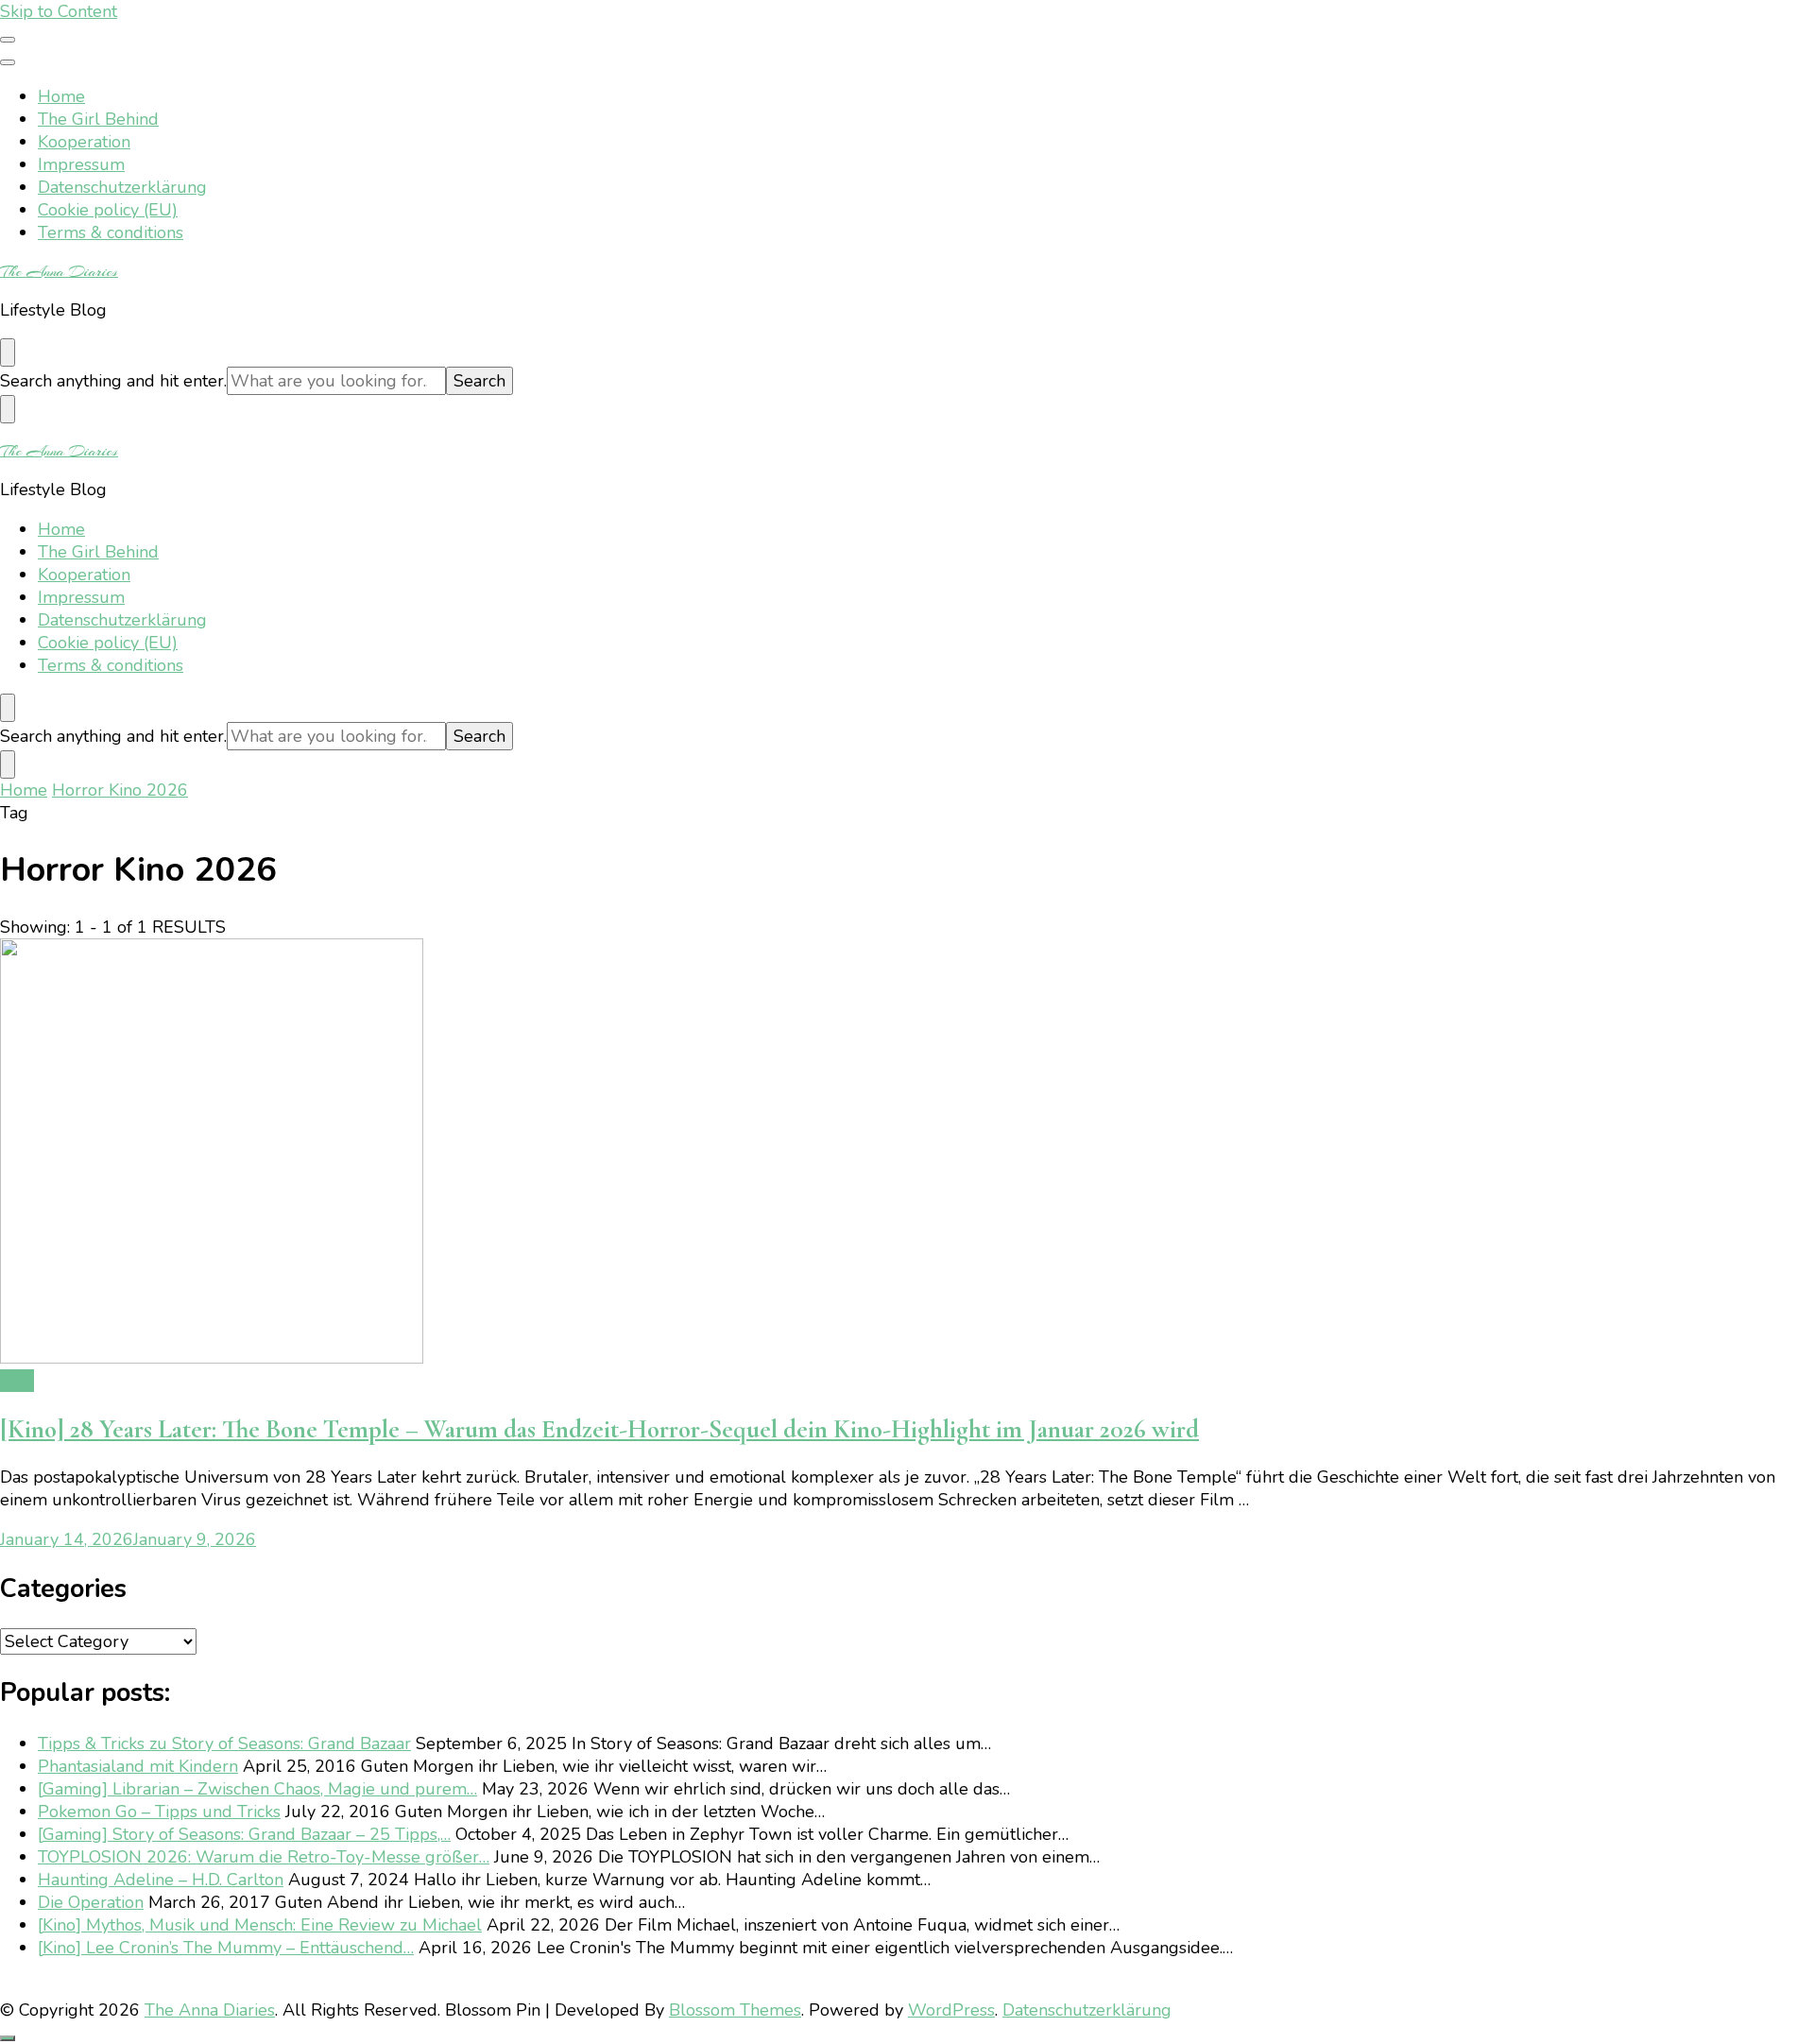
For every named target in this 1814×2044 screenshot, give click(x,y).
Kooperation (84, 142)
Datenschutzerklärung (122, 187)
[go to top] (8, 2038)
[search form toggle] (8, 352)
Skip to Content (59, 11)
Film (17, 1381)
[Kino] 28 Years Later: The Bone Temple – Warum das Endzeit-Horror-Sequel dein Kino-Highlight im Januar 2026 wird (599, 1429)
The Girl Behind (98, 119)
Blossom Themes (735, 2010)
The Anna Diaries (59, 271)
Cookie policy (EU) (108, 210)
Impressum (81, 164)
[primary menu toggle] (8, 40)
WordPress (951, 2010)
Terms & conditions (111, 232)
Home (61, 96)
